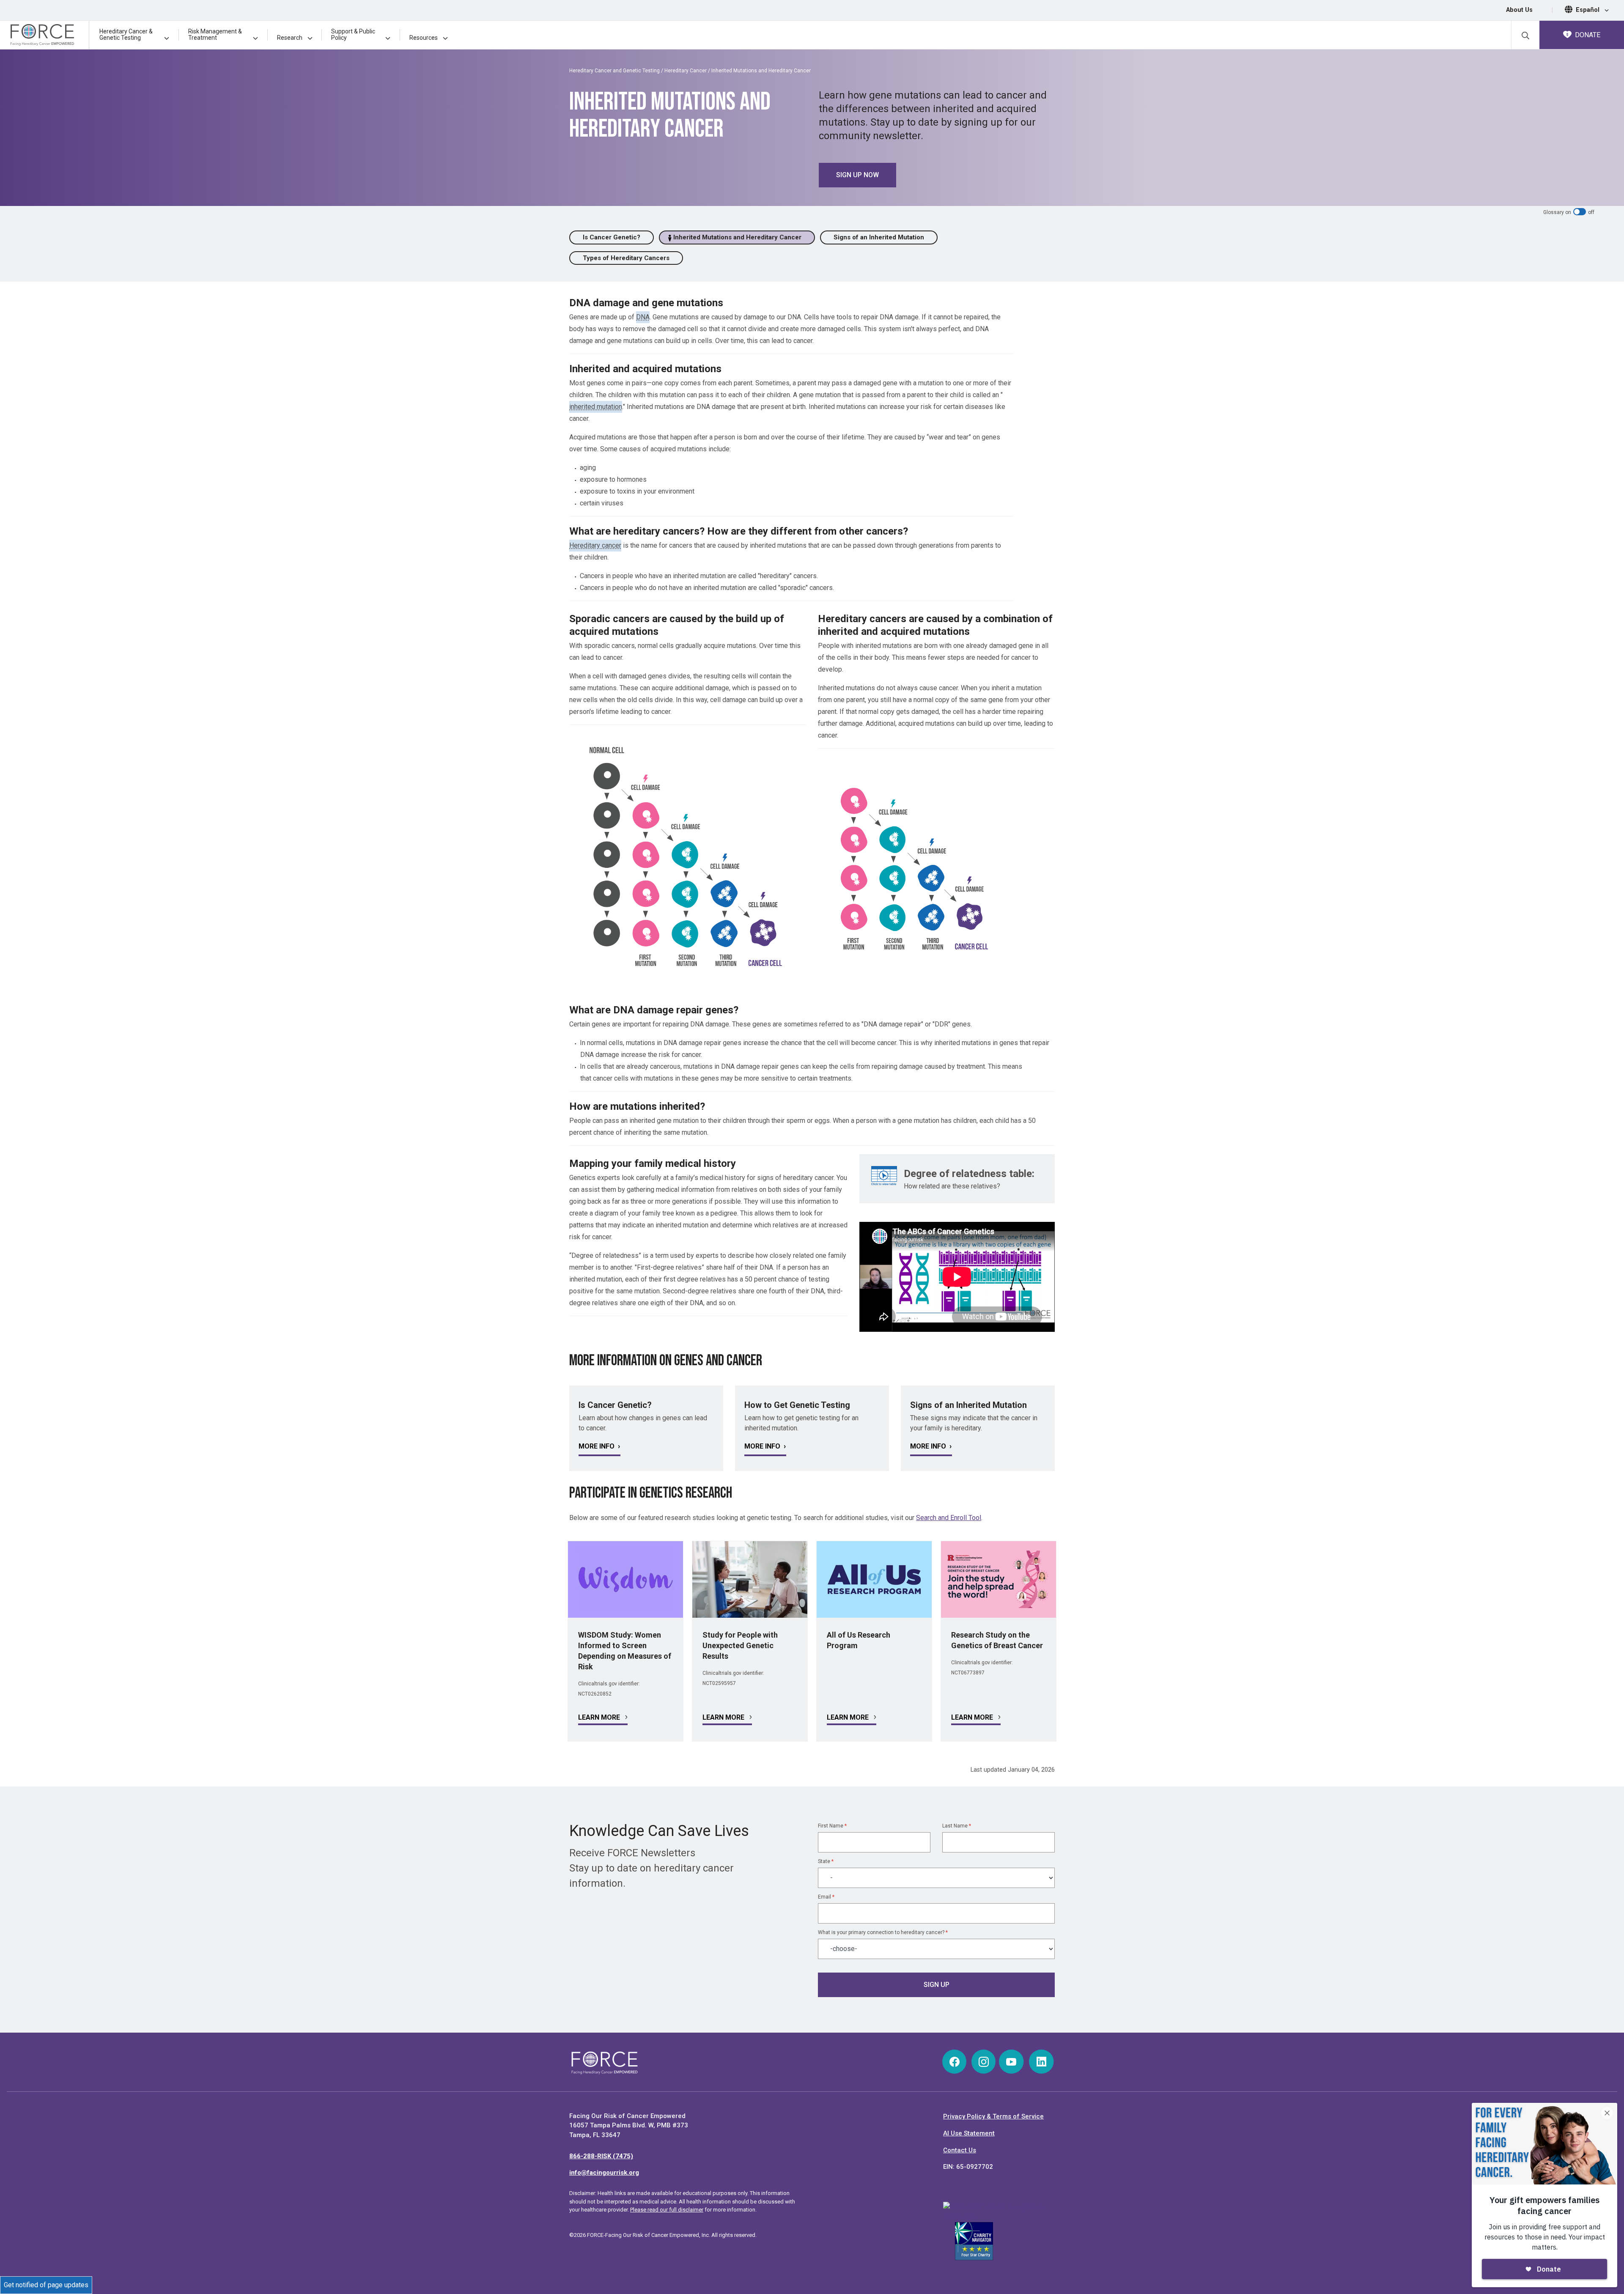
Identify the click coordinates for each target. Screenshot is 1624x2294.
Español (1588, 10)
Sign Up (937, 1985)
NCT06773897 (968, 1673)
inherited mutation (596, 407)
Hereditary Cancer (686, 71)
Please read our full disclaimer (667, 2210)
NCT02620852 (595, 1694)
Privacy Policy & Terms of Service (993, 2116)
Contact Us (960, 2150)
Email (826, 1897)
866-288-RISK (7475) (601, 2156)
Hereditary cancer (595, 545)
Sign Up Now (857, 175)
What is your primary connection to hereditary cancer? (883, 1932)
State (826, 1861)
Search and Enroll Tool (949, 1518)
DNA (643, 317)
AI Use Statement (969, 2133)
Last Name (957, 1826)
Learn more (600, 1717)
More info (597, 1446)
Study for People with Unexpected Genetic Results (740, 1645)
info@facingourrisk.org (604, 2173)
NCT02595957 (719, 1683)
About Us (1519, 10)
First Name (832, 1826)
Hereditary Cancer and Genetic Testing (614, 71)
